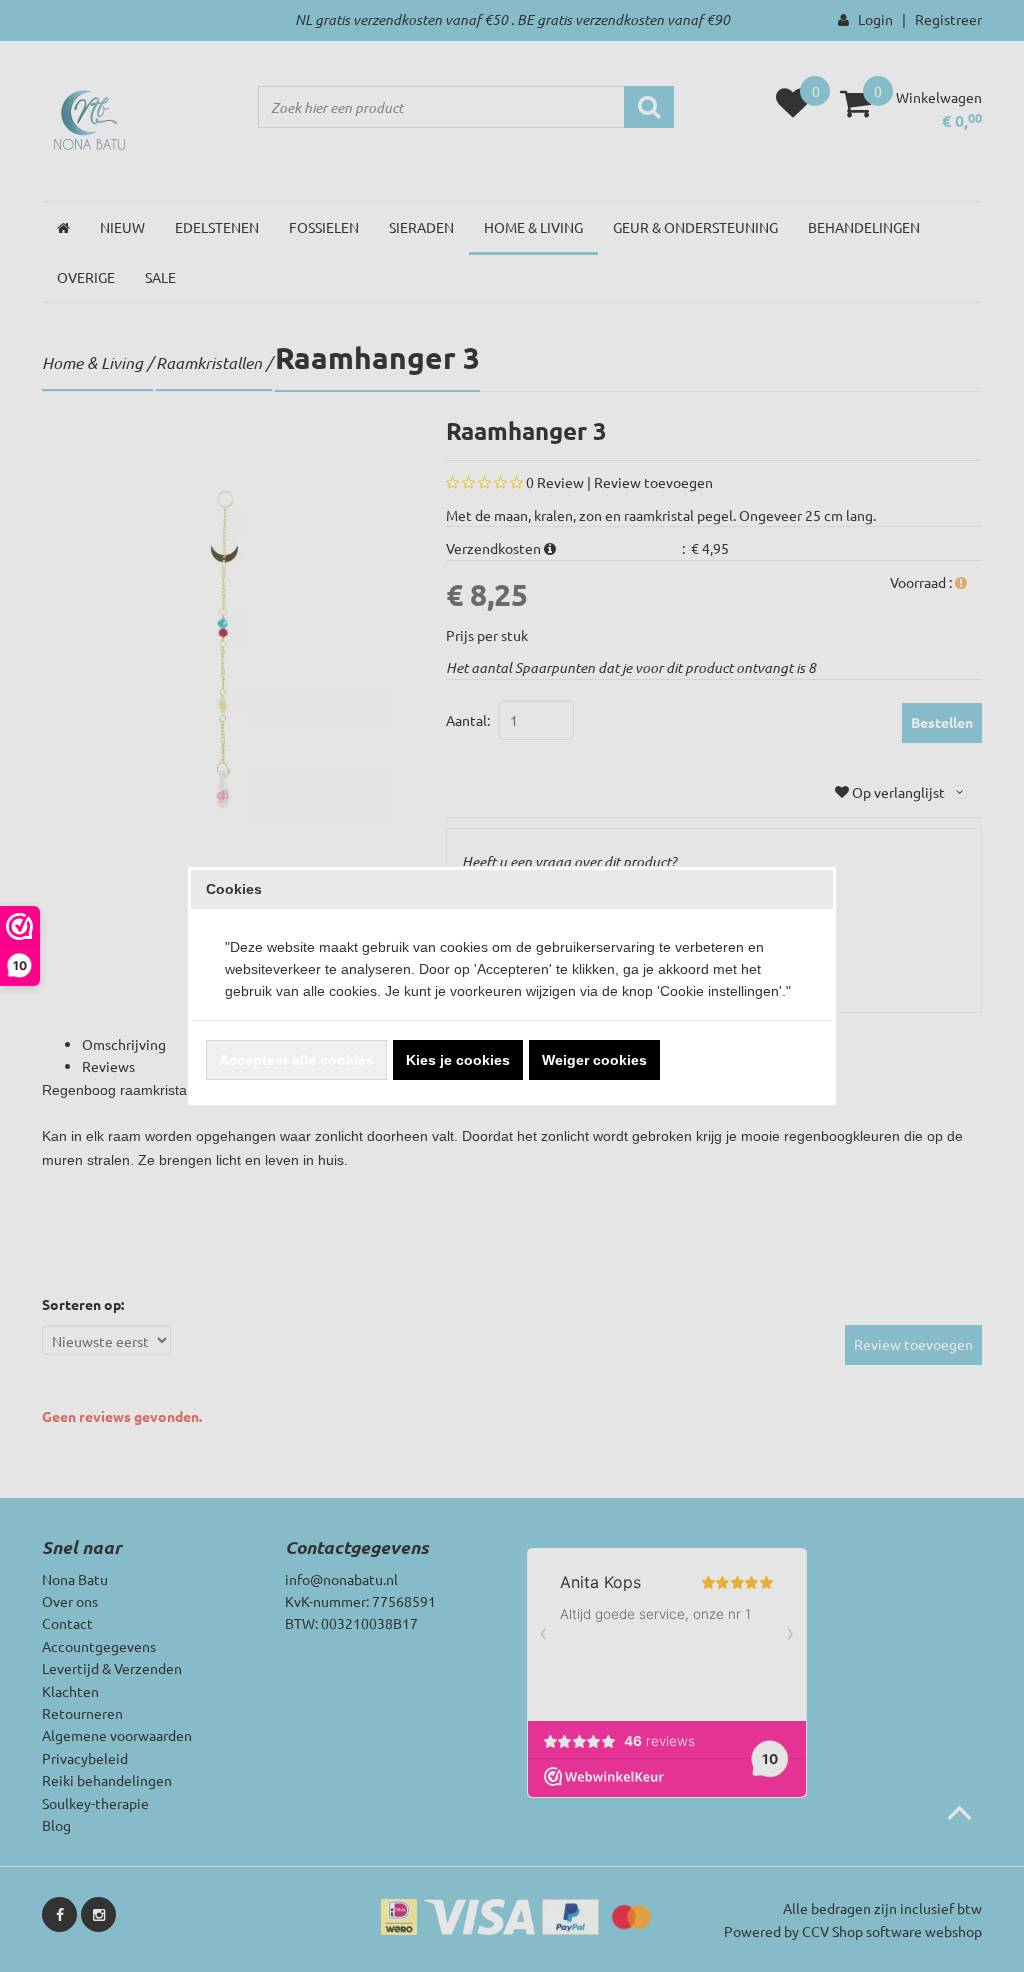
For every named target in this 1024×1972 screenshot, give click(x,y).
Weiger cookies (594, 1060)
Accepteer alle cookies (296, 1060)
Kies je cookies (458, 1060)
